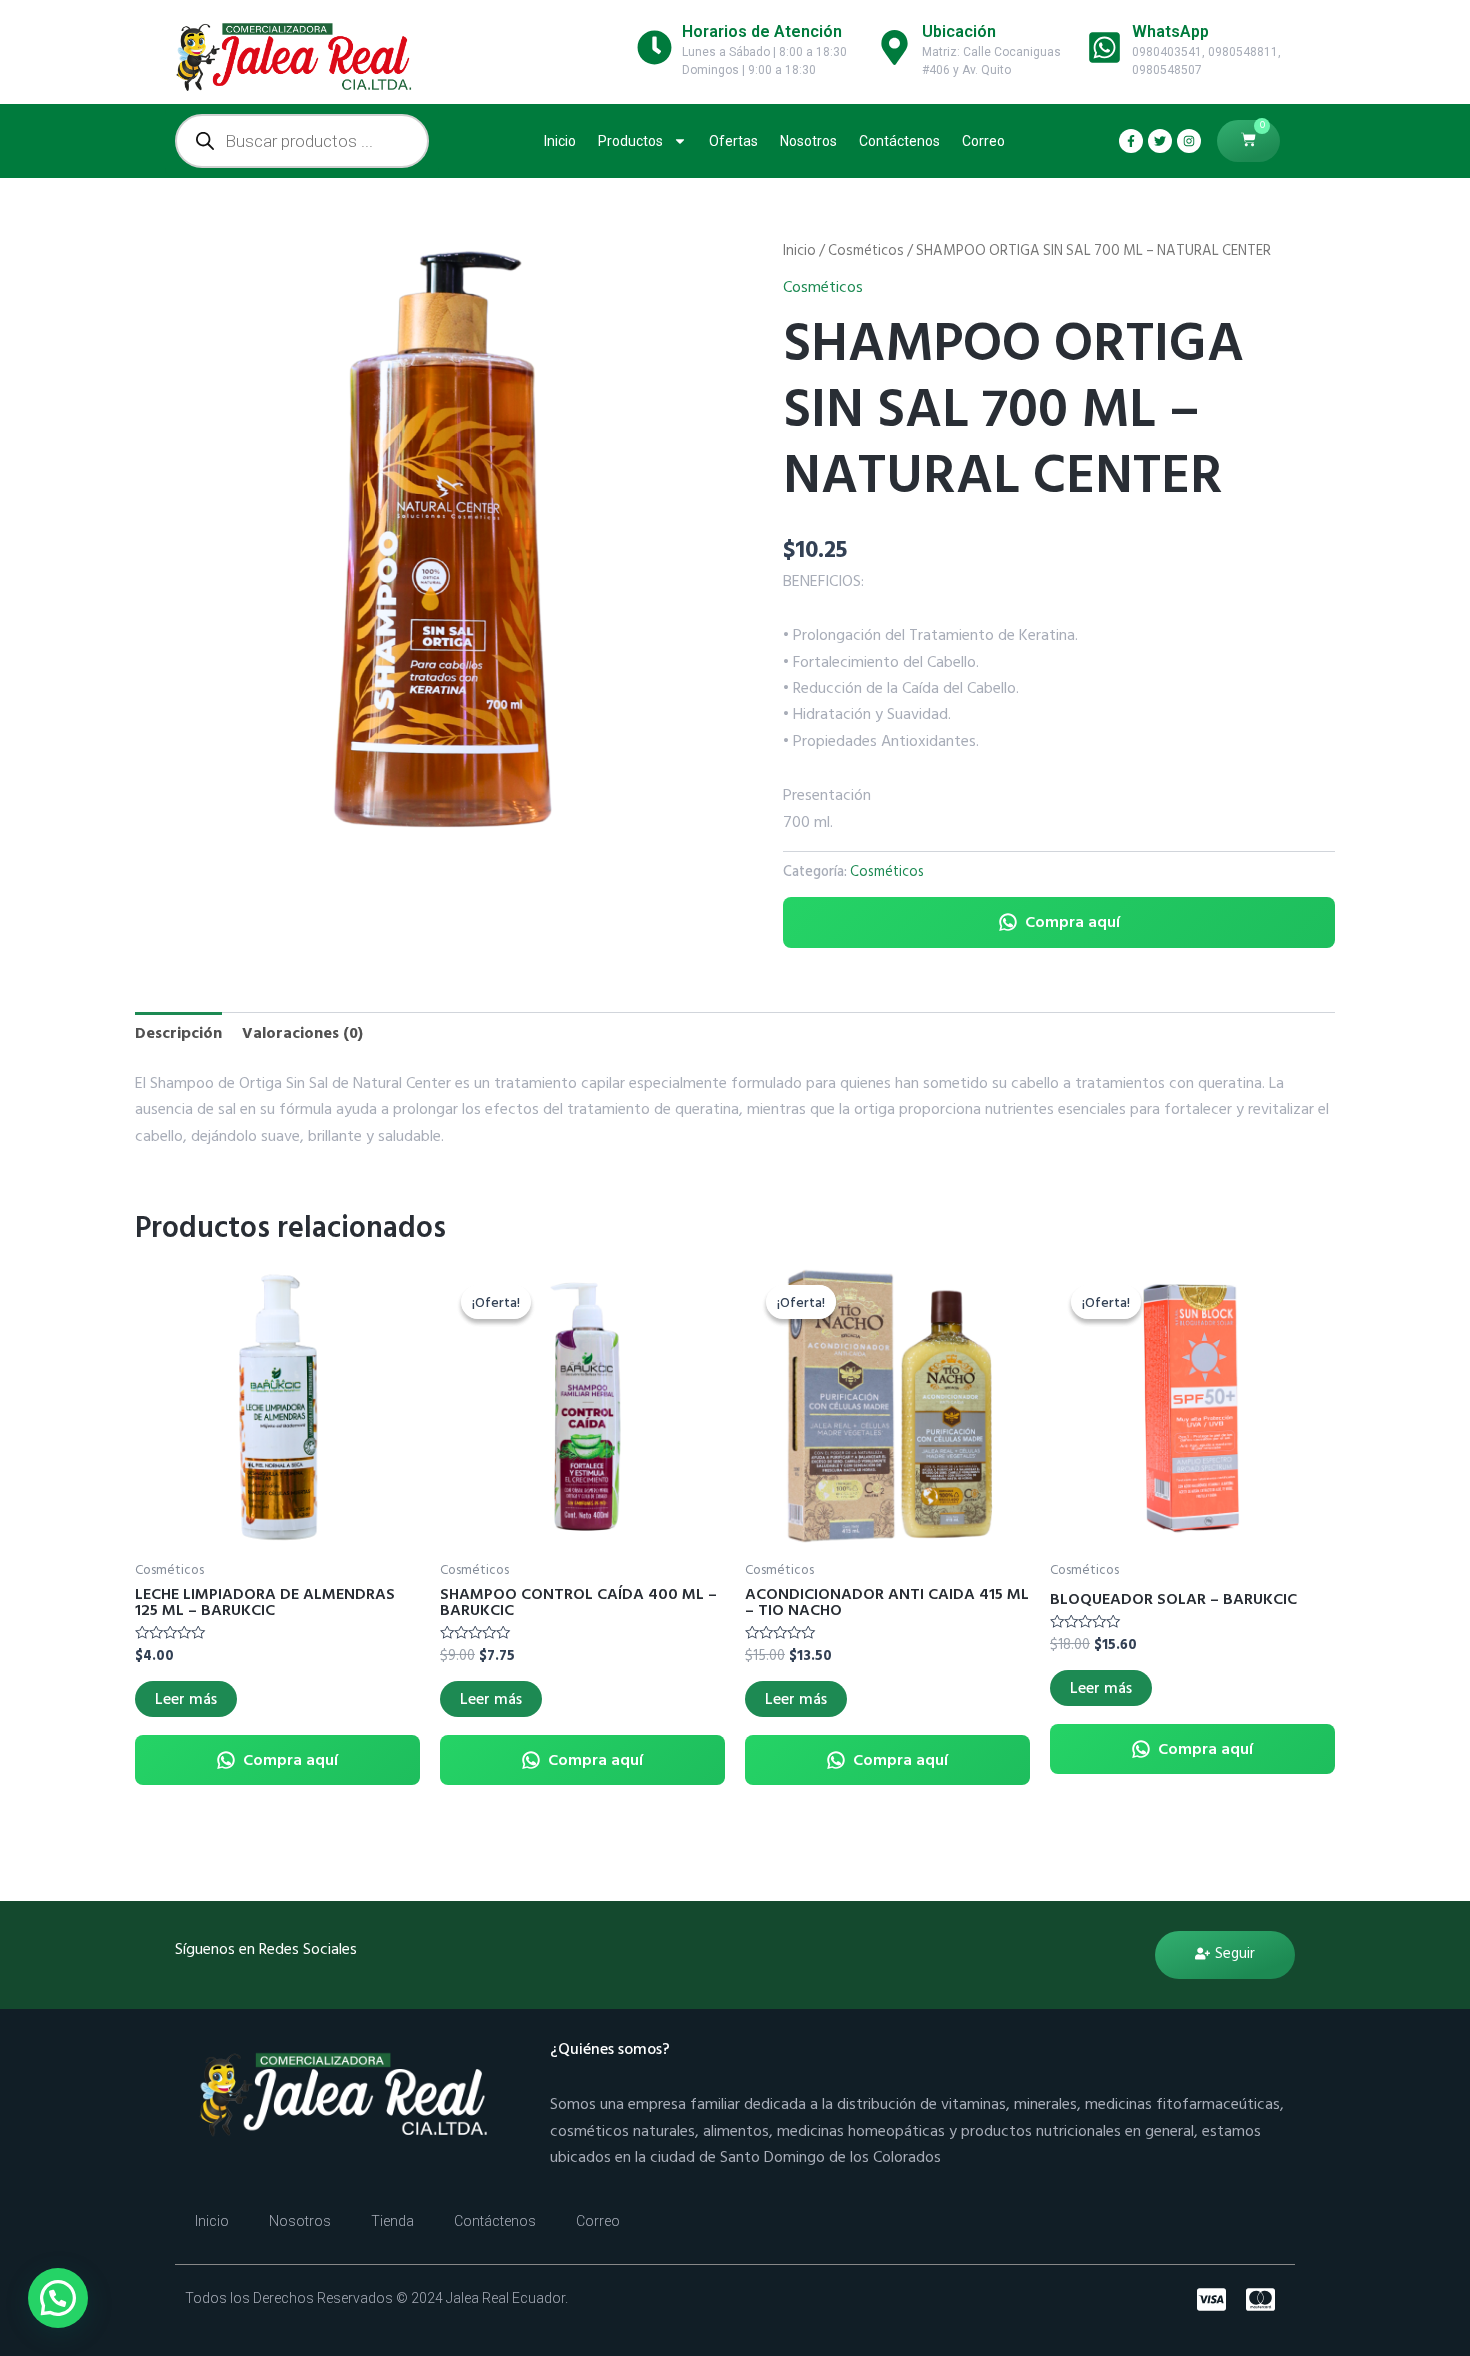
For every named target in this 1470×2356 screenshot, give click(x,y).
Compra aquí (1072, 922)
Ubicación (959, 31)
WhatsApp (1170, 31)
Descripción (178, 1033)
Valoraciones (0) (302, 1033)
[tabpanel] (435, 538)
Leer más (186, 1699)
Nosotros (808, 141)
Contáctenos (899, 141)
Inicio (560, 141)
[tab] (178, 1033)
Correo (983, 141)
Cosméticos (866, 250)
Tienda (392, 2221)
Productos (630, 141)
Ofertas (733, 141)
